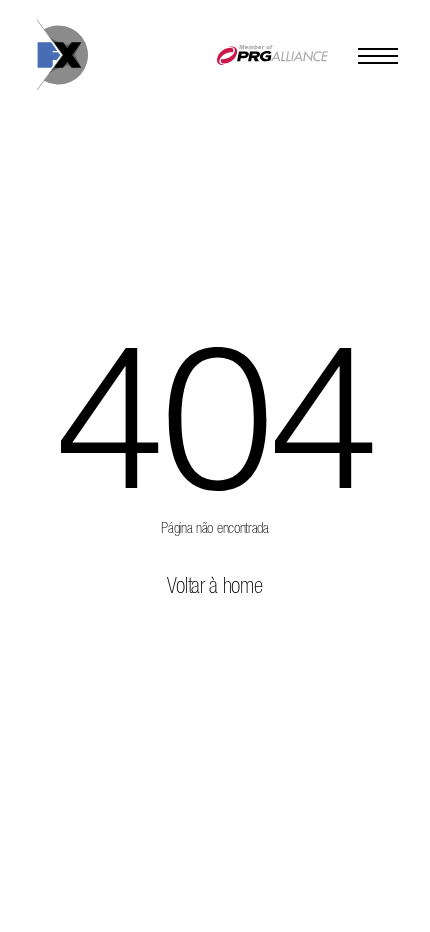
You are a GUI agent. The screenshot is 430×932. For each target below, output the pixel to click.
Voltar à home (214, 587)
